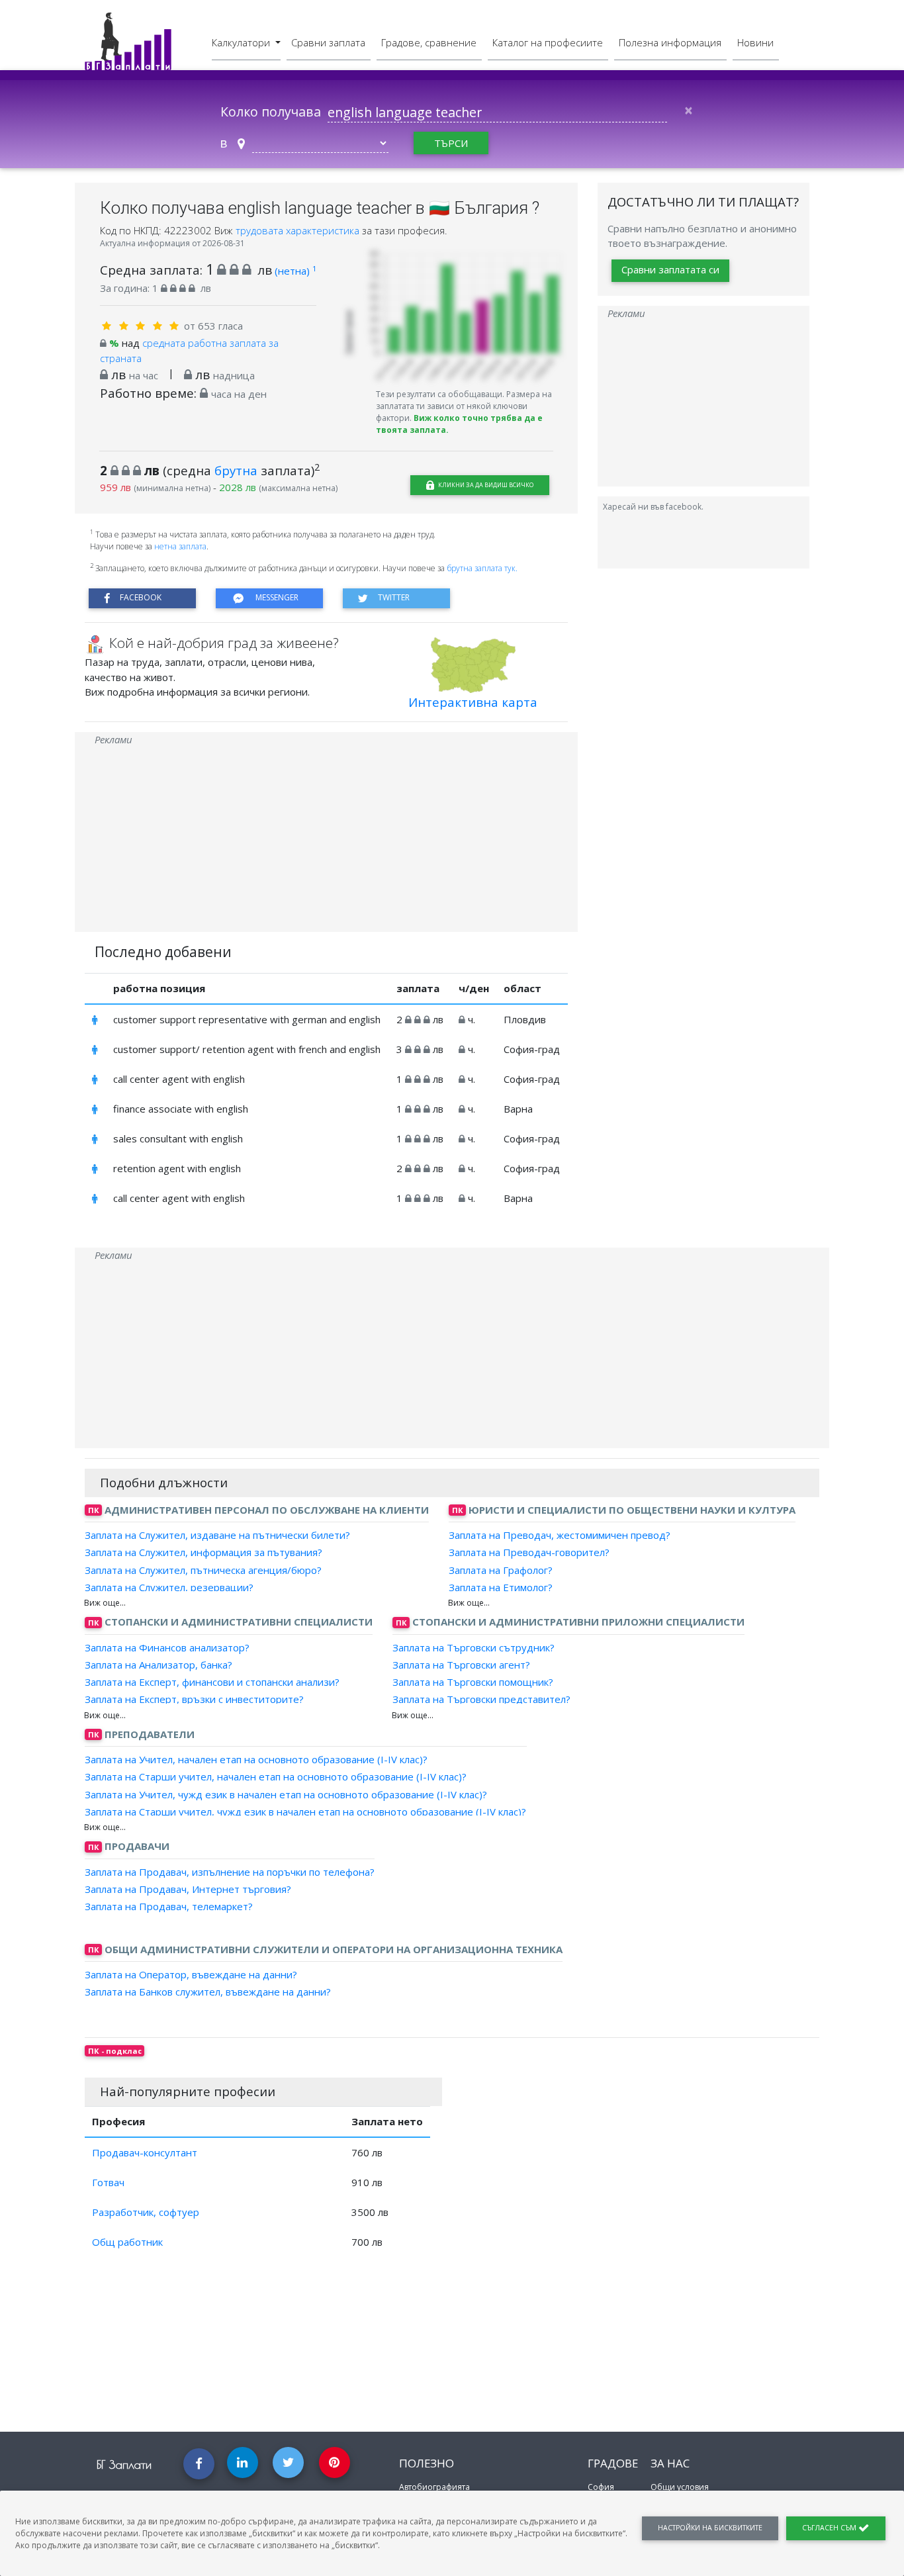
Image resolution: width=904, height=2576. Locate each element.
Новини (755, 42)
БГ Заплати (124, 2464)
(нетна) (295, 271)
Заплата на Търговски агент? (461, 1665)
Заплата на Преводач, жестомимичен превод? (560, 1535)
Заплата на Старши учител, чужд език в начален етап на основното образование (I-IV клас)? (305, 1812)
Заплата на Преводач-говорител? (529, 1552)
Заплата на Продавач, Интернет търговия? (188, 1889)
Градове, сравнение (429, 42)
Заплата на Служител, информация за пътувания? (203, 1552)
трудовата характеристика (299, 230)
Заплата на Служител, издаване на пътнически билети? (217, 1535)
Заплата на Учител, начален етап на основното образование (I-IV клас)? (256, 1759)
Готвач (108, 2182)
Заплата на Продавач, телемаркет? (169, 1906)
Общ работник (127, 2242)
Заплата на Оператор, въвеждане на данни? (191, 1974)
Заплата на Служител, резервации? (169, 1587)
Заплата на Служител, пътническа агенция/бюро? (203, 1569)
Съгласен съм (830, 2528)
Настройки (710, 2528)
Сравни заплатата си (670, 270)
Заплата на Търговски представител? (481, 1699)
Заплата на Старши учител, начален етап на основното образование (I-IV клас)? (276, 1776)
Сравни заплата (328, 42)
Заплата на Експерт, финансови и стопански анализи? (212, 1682)
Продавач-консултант (145, 2152)
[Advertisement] (326, 839)
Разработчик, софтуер (146, 2212)
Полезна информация (670, 42)
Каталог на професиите (548, 42)
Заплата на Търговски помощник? (473, 1682)
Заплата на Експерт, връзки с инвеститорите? (194, 1699)
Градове (613, 2463)
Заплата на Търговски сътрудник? (474, 1647)
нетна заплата (180, 546)
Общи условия (680, 2487)
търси (451, 143)
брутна (236, 470)
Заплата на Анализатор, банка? (158, 1665)
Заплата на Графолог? (501, 1569)
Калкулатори (242, 42)
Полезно (427, 2463)
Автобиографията (434, 2487)
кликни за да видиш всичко (485, 485)
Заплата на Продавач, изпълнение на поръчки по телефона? (230, 1871)
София (601, 2487)
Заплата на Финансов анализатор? (167, 1647)
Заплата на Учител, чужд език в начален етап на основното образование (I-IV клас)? (286, 1794)
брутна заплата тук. (482, 568)
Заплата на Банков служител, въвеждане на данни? (208, 1992)
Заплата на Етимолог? (501, 1587)
